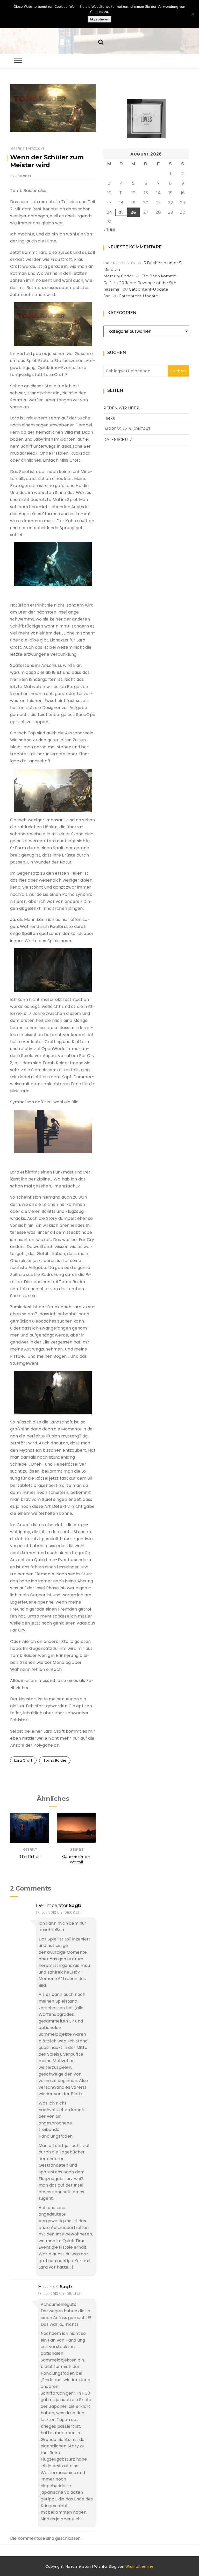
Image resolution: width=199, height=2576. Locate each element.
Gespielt (18, 149)
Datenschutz (118, 440)
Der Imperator (52, 1906)
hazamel (48, 2287)
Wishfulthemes (140, 2566)
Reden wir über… (122, 408)
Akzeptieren (99, 19)
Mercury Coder (118, 276)
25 (121, 212)
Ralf (107, 283)
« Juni (109, 230)
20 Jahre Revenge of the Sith (148, 283)
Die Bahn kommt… (160, 276)
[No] (193, 14)
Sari (107, 296)
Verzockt (36, 149)
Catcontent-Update (148, 289)
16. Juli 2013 (20, 176)
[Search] (101, 42)
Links (109, 419)
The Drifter (30, 1857)
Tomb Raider (55, 1760)
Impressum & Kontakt (127, 429)
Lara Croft (23, 1760)
